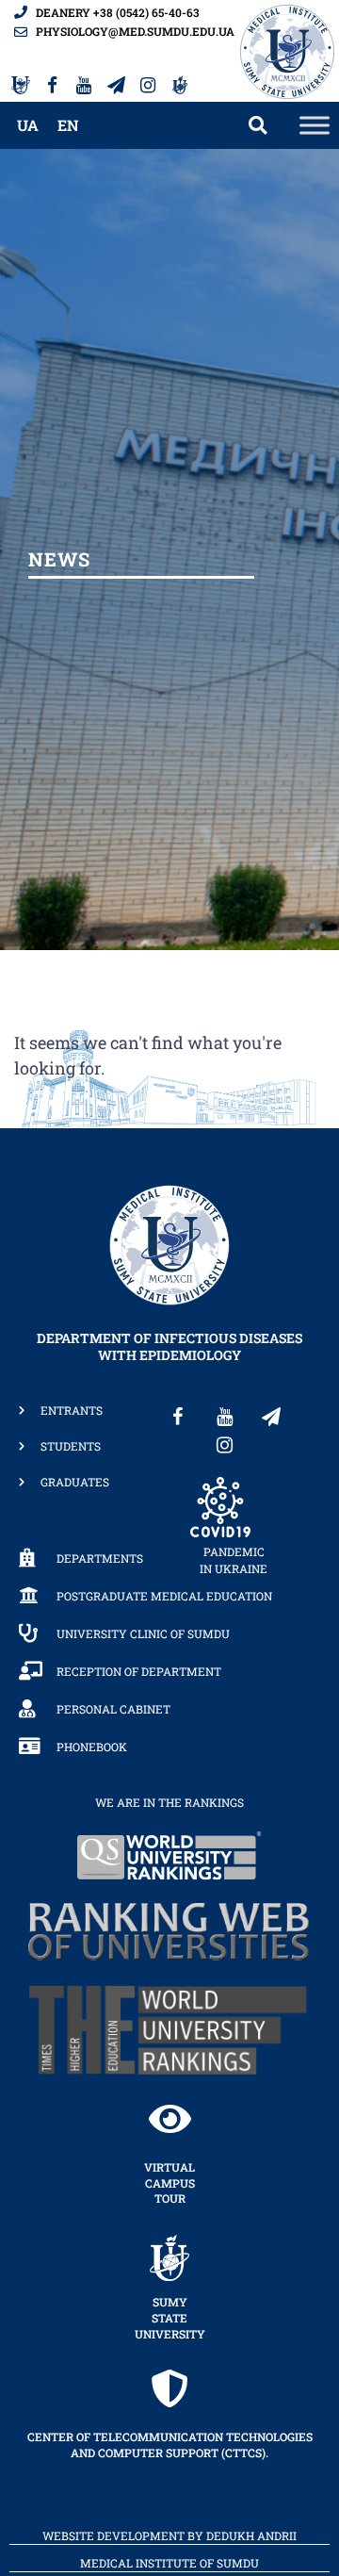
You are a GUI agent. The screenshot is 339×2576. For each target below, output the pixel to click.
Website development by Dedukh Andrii (169, 2535)
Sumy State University (170, 2318)
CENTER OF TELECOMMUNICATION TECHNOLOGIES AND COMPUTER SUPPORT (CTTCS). (170, 2445)
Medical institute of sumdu (169, 2563)
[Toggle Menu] (315, 125)
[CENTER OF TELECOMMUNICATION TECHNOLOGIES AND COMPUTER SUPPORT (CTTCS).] (169, 2388)
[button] (258, 125)
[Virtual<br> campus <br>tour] (169, 2119)
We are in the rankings (169, 1802)
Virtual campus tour (169, 2183)
